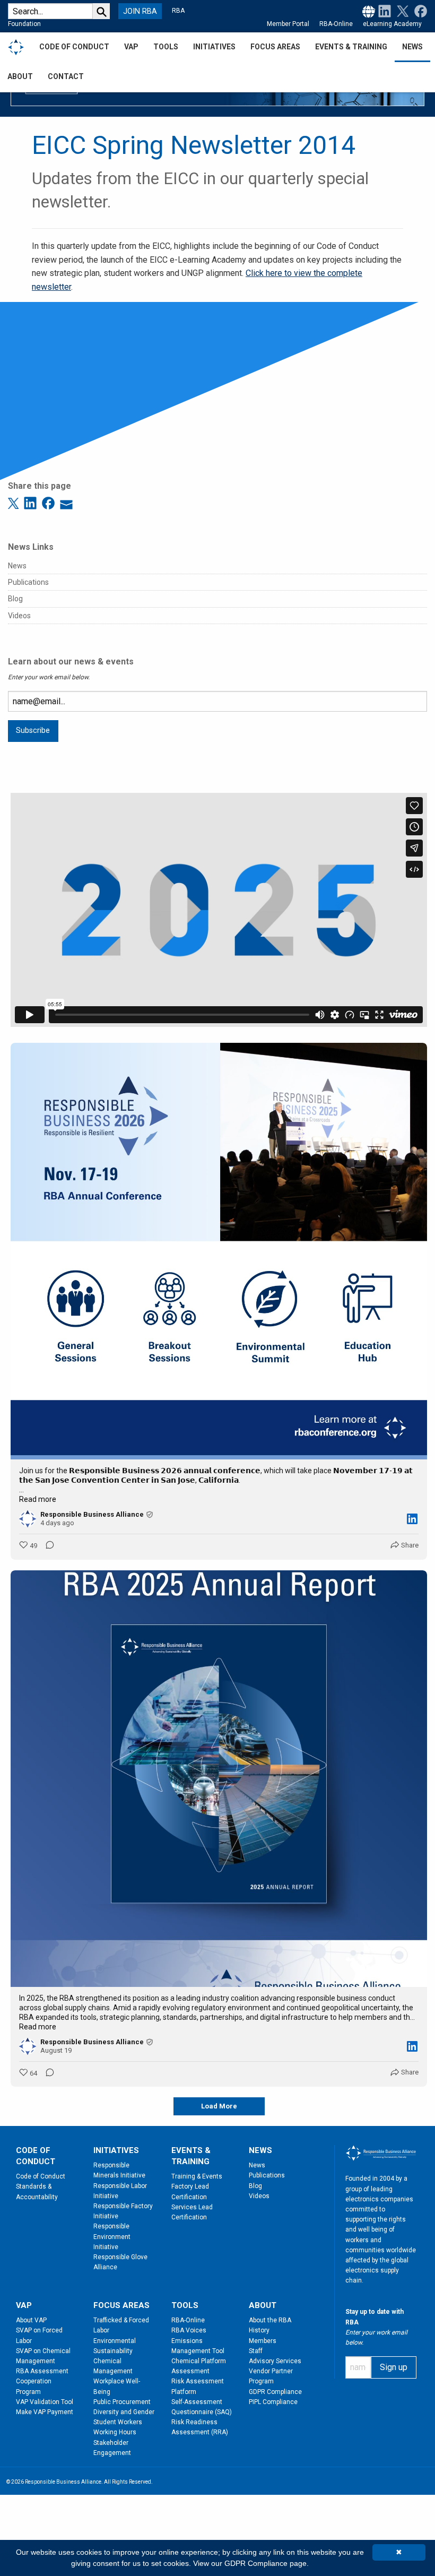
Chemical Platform (199, 2361)
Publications (28, 582)
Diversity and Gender (124, 2412)
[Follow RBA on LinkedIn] (385, 11)
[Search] (101, 11)
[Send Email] (66, 502)
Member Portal (288, 24)
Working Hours (115, 2432)
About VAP (31, 2320)
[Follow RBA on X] (401, 11)
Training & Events (197, 2176)
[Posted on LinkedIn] (412, 1519)
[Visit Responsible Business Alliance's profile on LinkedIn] (28, 1519)
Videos (19, 616)
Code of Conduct (41, 2176)
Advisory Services (275, 2361)
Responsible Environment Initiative (112, 2236)
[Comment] (47, 1546)
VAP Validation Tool (45, 2402)
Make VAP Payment (45, 2412)
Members (263, 2341)
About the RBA (270, 2320)
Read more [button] (38, 1499)
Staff (256, 2351)
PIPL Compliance (273, 2402)
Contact (66, 76)
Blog (15, 599)
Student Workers (118, 2422)
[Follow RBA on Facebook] (419, 11)
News (17, 566)
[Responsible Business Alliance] (16, 47)
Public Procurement (122, 2402)
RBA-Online (336, 24)
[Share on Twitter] (15, 502)
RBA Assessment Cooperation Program (42, 2381)
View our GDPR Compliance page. (251, 2563)
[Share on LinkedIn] (32, 502)
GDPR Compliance (275, 2392)
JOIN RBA (140, 11)
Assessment (190, 2371)
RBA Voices (189, 2330)
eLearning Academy (392, 24)
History (259, 2330)
